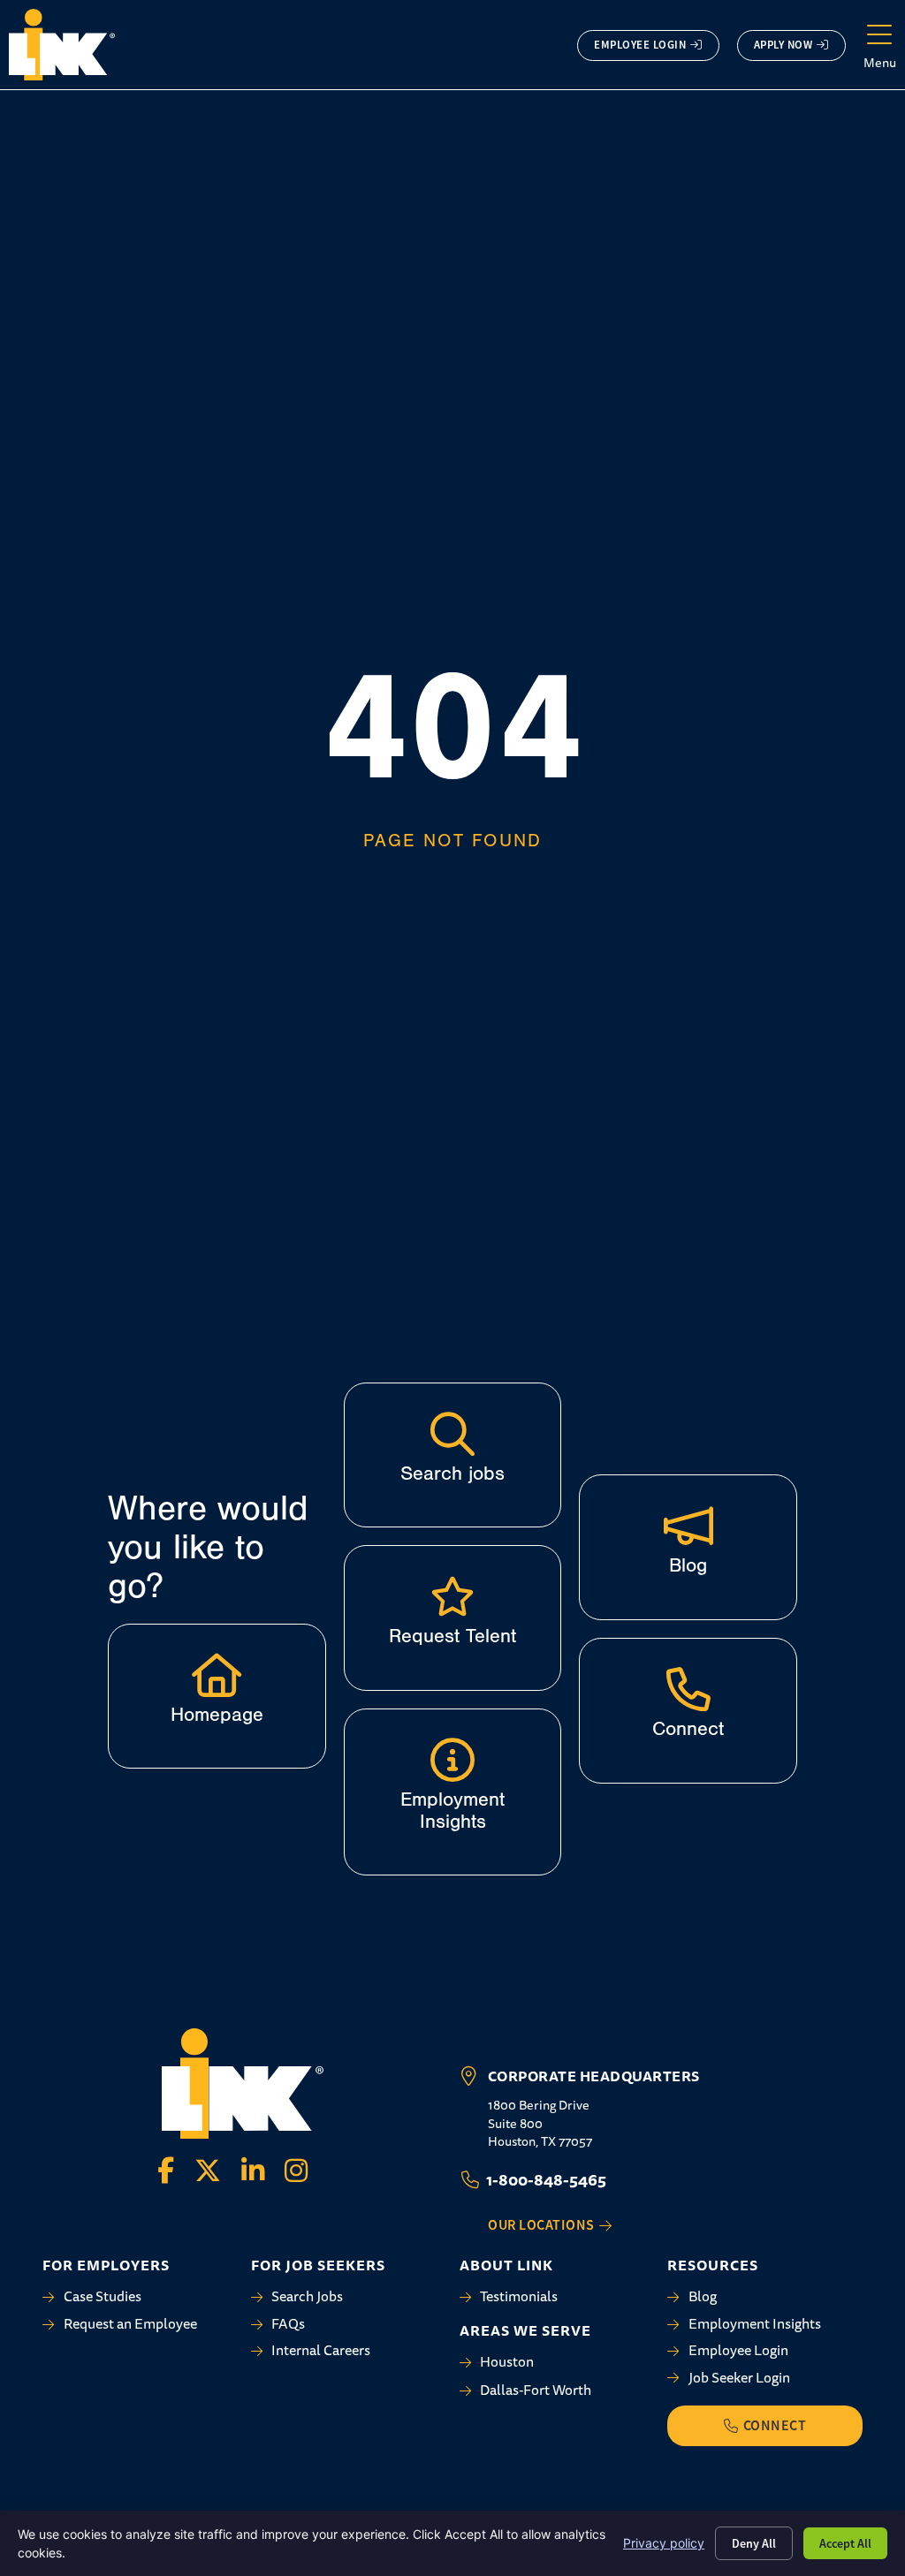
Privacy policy (664, 2543)
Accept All (845, 2543)
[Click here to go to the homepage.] (217, 1675)
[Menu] (879, 35)
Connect (688, 1729)
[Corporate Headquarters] (469, 2076)
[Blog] (688, 1526)
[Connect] (688, 1689)
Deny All (754, 2543)
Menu (880, 63)
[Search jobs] (452, 1434)
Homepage (217, 1715)
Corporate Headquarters (594, 2076)
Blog (688, 1565)
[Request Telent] (452, 1596)
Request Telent (452, 1636)
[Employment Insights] (452, 1760)
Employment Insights (452, 1811)
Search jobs (452, 1474)
